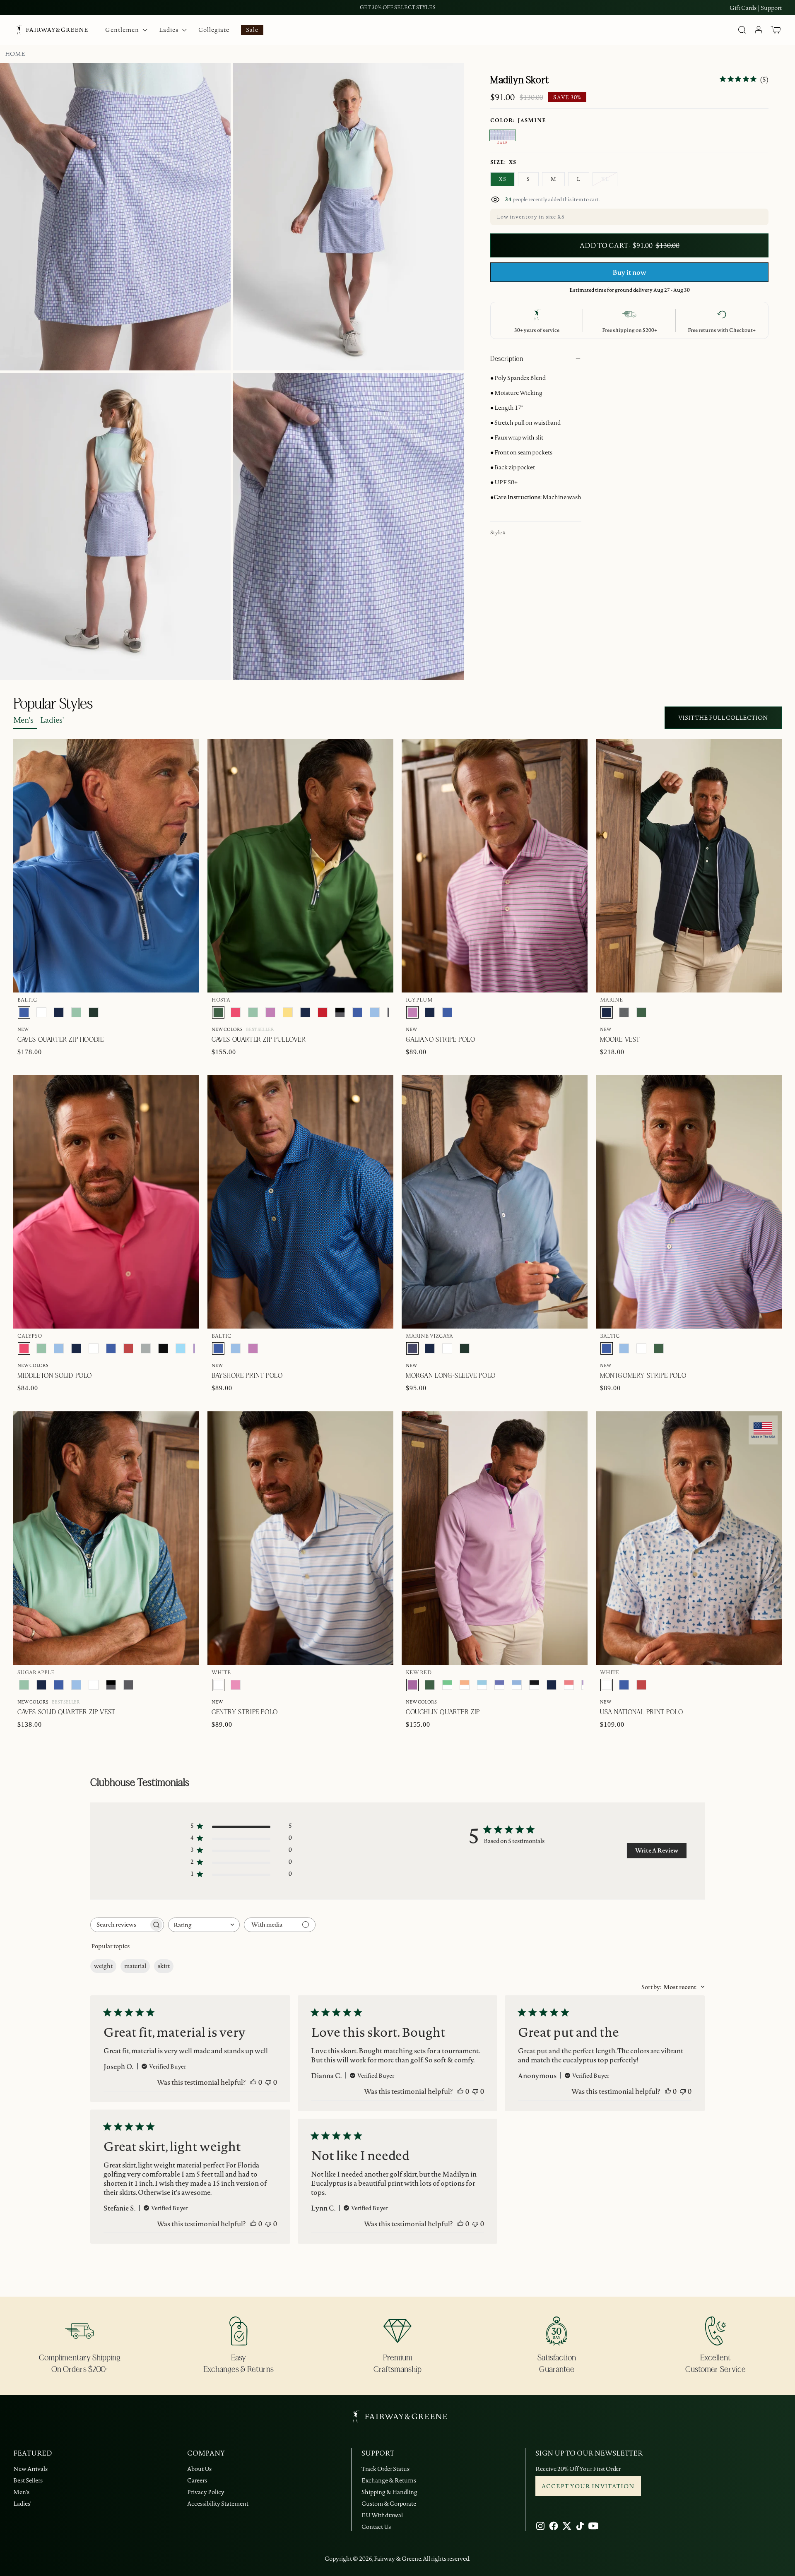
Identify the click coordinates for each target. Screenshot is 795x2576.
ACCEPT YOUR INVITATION (588, 2486)
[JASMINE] (503, 135)
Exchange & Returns (389, 2480)
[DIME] (146, 1348)
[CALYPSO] (236, 1012)
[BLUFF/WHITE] (517, 1685)
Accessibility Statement (218, 2504)
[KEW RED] (412, 1685)
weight (103, 1966)
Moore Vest (620, 1040)
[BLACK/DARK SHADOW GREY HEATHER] (340, 1012)
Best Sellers (28, 2480)
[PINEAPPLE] (288, 1012)
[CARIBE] (236, 1685)
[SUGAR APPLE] (76, 1012)
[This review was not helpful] (268, 2082)
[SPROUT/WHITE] (447, 1685)
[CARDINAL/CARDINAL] (323, 1012)
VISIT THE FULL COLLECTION (723, 718)
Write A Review (657, 1850)
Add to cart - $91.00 (630, 245)
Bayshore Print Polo (247, 1376)
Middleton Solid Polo (55, 1376)
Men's (23, 720)
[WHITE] (41, 1012)
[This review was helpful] (253, 2082)
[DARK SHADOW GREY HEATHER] (128, 1685)
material (135, 1966)
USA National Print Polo (642, 1712)
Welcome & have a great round (398, 7)
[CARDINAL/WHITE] (569, 1685)
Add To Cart (742, 696)
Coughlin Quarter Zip (443, 1712)
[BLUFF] (375, 1012)
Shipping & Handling (389, 2492)
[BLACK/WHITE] (534, 1685)
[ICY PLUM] (270, 1012)
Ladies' (52, 720)
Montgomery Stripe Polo (643, 1376)
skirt (164, 1966)
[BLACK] (163, 1348)
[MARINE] (59, 1012)
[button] (776, 30)
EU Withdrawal (382, 2515)
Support (771, 8)
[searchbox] (120, 1925)
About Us (199, 2469)
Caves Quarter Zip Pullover (259, 1040)
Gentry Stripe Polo (245, 1712)
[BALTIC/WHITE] (499, 1685)
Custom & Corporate (389, 2504)
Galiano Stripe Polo (440, 1040)
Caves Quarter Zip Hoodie (60, 1040)
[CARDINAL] (128, 1348)
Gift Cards (743, 8)
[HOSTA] (218, 1012)
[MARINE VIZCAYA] (412, 1348)
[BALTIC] (24, 1012)
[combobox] (204, 1925)
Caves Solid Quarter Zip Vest (66, 1712)
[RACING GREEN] (94, 1012)
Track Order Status (385, 2469)
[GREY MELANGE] (624, 1012)
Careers (197, 2480)
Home (15, 54)
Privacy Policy (206, 2492)
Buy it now (629, 272)
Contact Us (376, 2527)
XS (502, 179)
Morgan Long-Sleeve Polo (451, 1376)
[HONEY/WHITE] (465, 1685)
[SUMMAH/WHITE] (482, 1685)
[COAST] (181, 1348)
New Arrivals (30, 2469)
